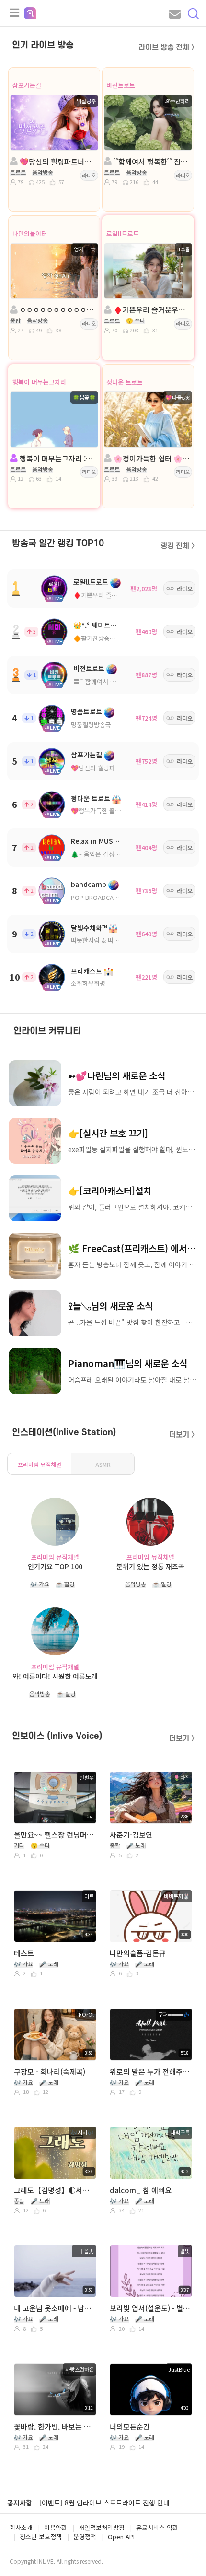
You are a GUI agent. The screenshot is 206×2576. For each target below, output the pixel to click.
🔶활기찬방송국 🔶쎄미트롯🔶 (114, 638)
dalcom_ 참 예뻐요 (141, 2190)
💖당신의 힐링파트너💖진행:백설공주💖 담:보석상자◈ (57, 161)
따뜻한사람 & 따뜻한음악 (104, 940)
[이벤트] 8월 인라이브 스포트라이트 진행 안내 (104, 2503)
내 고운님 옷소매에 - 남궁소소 (54, 2308)
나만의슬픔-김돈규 (138, 1953)
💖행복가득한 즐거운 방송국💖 (112, 810)
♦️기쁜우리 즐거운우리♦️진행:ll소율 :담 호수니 (151, 310)
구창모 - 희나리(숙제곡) (50, 2072)
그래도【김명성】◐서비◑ (54, 2190)
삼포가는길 (27, 85)
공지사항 (20, 2503)
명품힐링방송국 (91, 725)
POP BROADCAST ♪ (100, 897)
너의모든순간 (130, 2427)
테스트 (24, 1953)
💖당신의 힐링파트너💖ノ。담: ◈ (117, 768)
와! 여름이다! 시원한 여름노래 (55, 1676)
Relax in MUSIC (95, 841)
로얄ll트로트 (123, 233)
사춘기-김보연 (131, 1835)
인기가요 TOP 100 (55, 1566)
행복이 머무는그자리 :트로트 (57, 458)
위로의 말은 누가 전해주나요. (150, 2072)
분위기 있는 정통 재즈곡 (150, 1566)
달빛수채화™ (89, 928)
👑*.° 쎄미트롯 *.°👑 (104, 625)
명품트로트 (86, 711)
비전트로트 (121, 85)
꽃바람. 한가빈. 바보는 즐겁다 (54, 2427)
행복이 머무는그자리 (39, 382)
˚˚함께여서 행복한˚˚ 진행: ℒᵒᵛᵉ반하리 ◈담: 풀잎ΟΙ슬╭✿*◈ (151, 161)
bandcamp (89, 884)
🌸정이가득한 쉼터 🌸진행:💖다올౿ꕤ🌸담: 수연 (151, 458)
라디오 (89, 175)
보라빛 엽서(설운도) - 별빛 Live (150, 2308)
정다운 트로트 (125, 382)
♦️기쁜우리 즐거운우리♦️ (108, 595)
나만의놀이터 (30, 233)
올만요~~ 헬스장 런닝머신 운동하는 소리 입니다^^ (54, 1835)
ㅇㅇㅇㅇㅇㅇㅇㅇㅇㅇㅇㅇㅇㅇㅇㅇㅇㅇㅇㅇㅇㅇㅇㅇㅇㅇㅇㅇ (57, 310)
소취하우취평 (88, 983)
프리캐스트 (86, 971)
